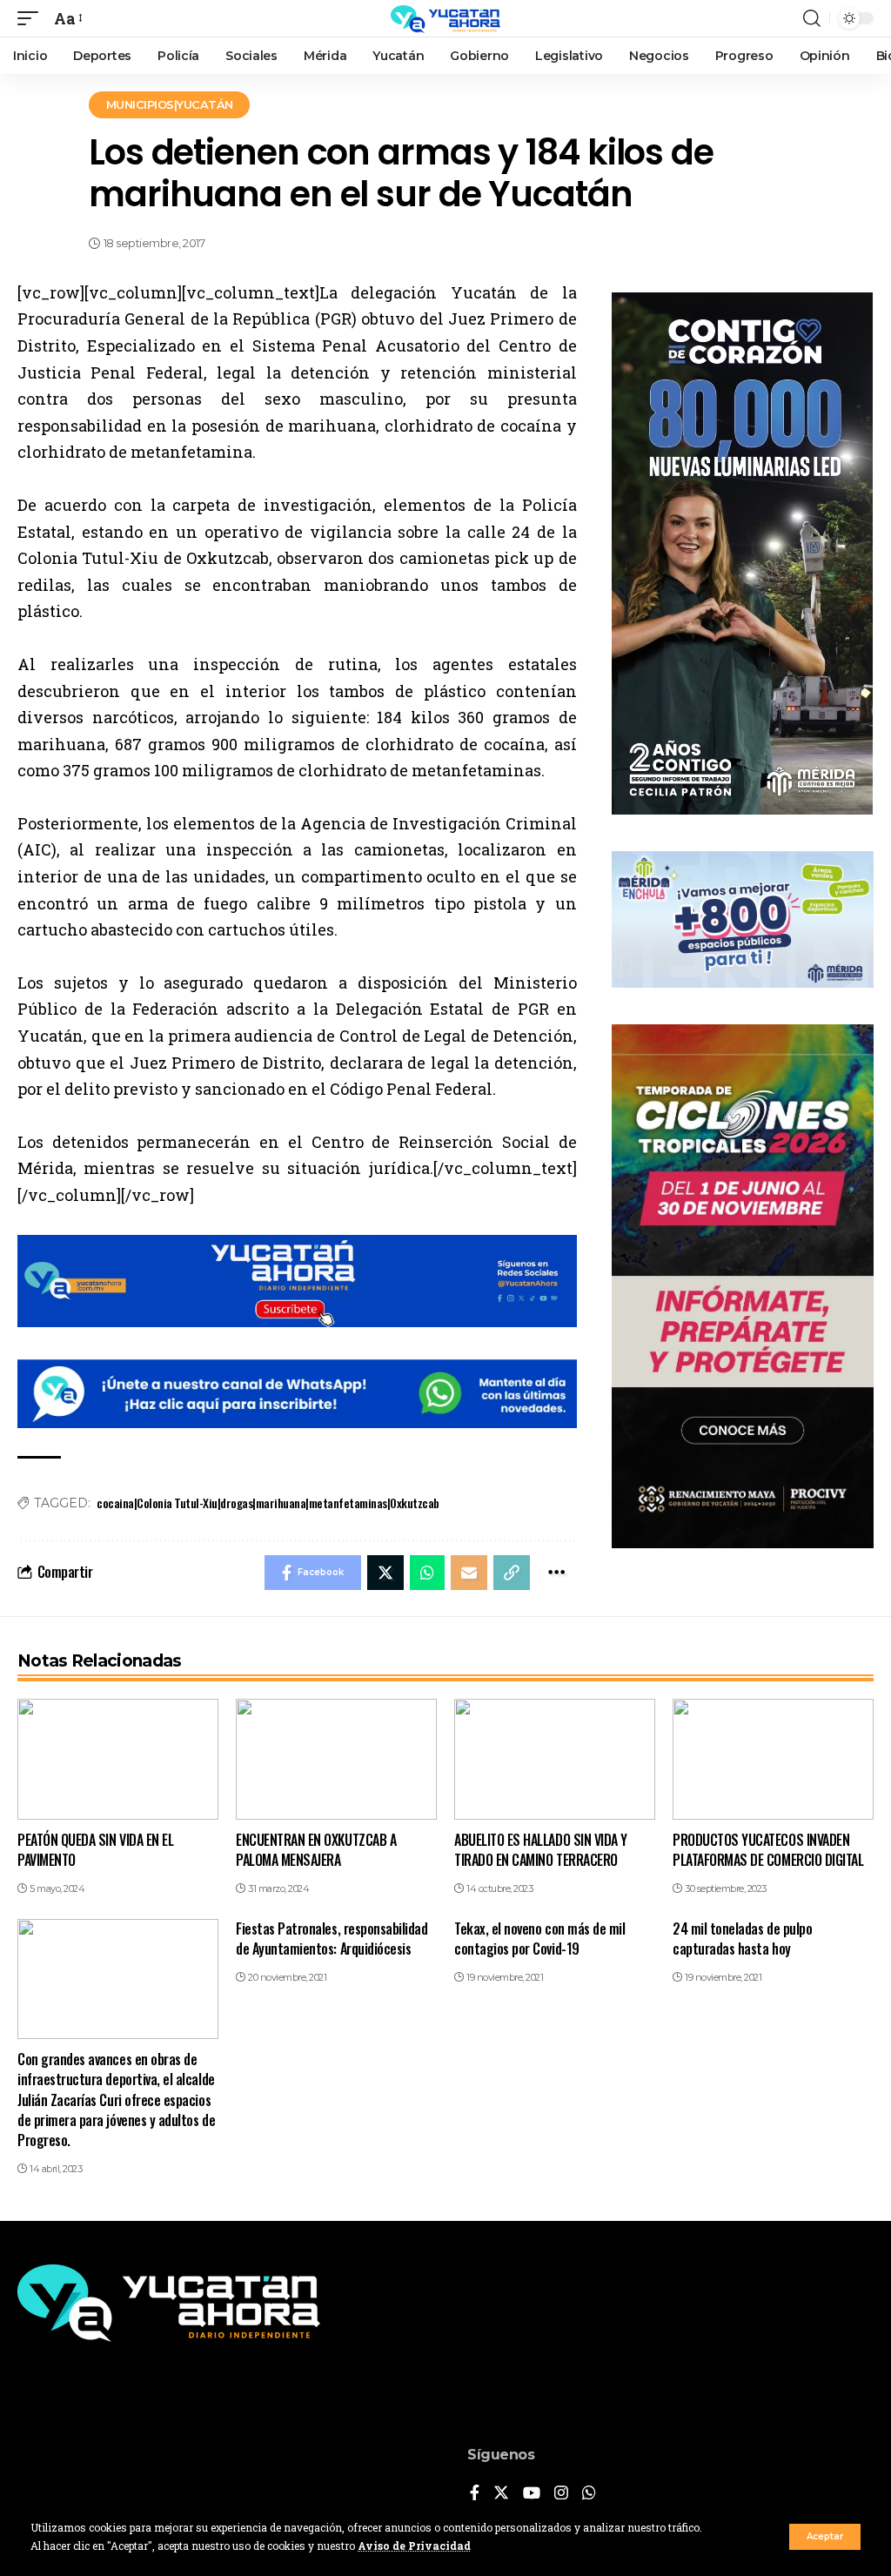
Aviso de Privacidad (414, 2546)
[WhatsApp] (589, 2494)
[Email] (469, 1573)
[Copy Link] (512, 1573)
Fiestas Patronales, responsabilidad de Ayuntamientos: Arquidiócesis (332, 1939)
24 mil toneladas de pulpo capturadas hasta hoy (742, 1939)
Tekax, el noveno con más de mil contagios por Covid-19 (539, 1939)
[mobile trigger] (32, 19)
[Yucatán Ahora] (445, 18)
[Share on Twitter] (385, 1573)
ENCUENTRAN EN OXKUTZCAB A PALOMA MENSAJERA (316, 1850)
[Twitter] (501, 2494)
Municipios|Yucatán (170, 104)
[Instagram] (561, 2494)
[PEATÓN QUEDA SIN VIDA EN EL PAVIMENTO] (118, 1759)
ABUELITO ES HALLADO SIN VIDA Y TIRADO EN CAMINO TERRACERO (541, 1850)
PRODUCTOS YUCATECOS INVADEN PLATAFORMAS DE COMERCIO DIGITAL (768, 1850)
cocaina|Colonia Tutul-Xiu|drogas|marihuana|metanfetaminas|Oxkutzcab (268, 1503)
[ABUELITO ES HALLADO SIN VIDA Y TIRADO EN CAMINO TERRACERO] (555, 1759)
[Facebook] (475, 2494)
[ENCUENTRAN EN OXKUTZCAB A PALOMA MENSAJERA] (336, 1759)
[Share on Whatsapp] (427, 1573)
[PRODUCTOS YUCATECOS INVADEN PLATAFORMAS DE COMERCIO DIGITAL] (773, 1759)
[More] (556, 1573)
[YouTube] (532, 2494)
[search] (812, 18)
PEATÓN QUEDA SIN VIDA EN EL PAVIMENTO (95, 1850)
